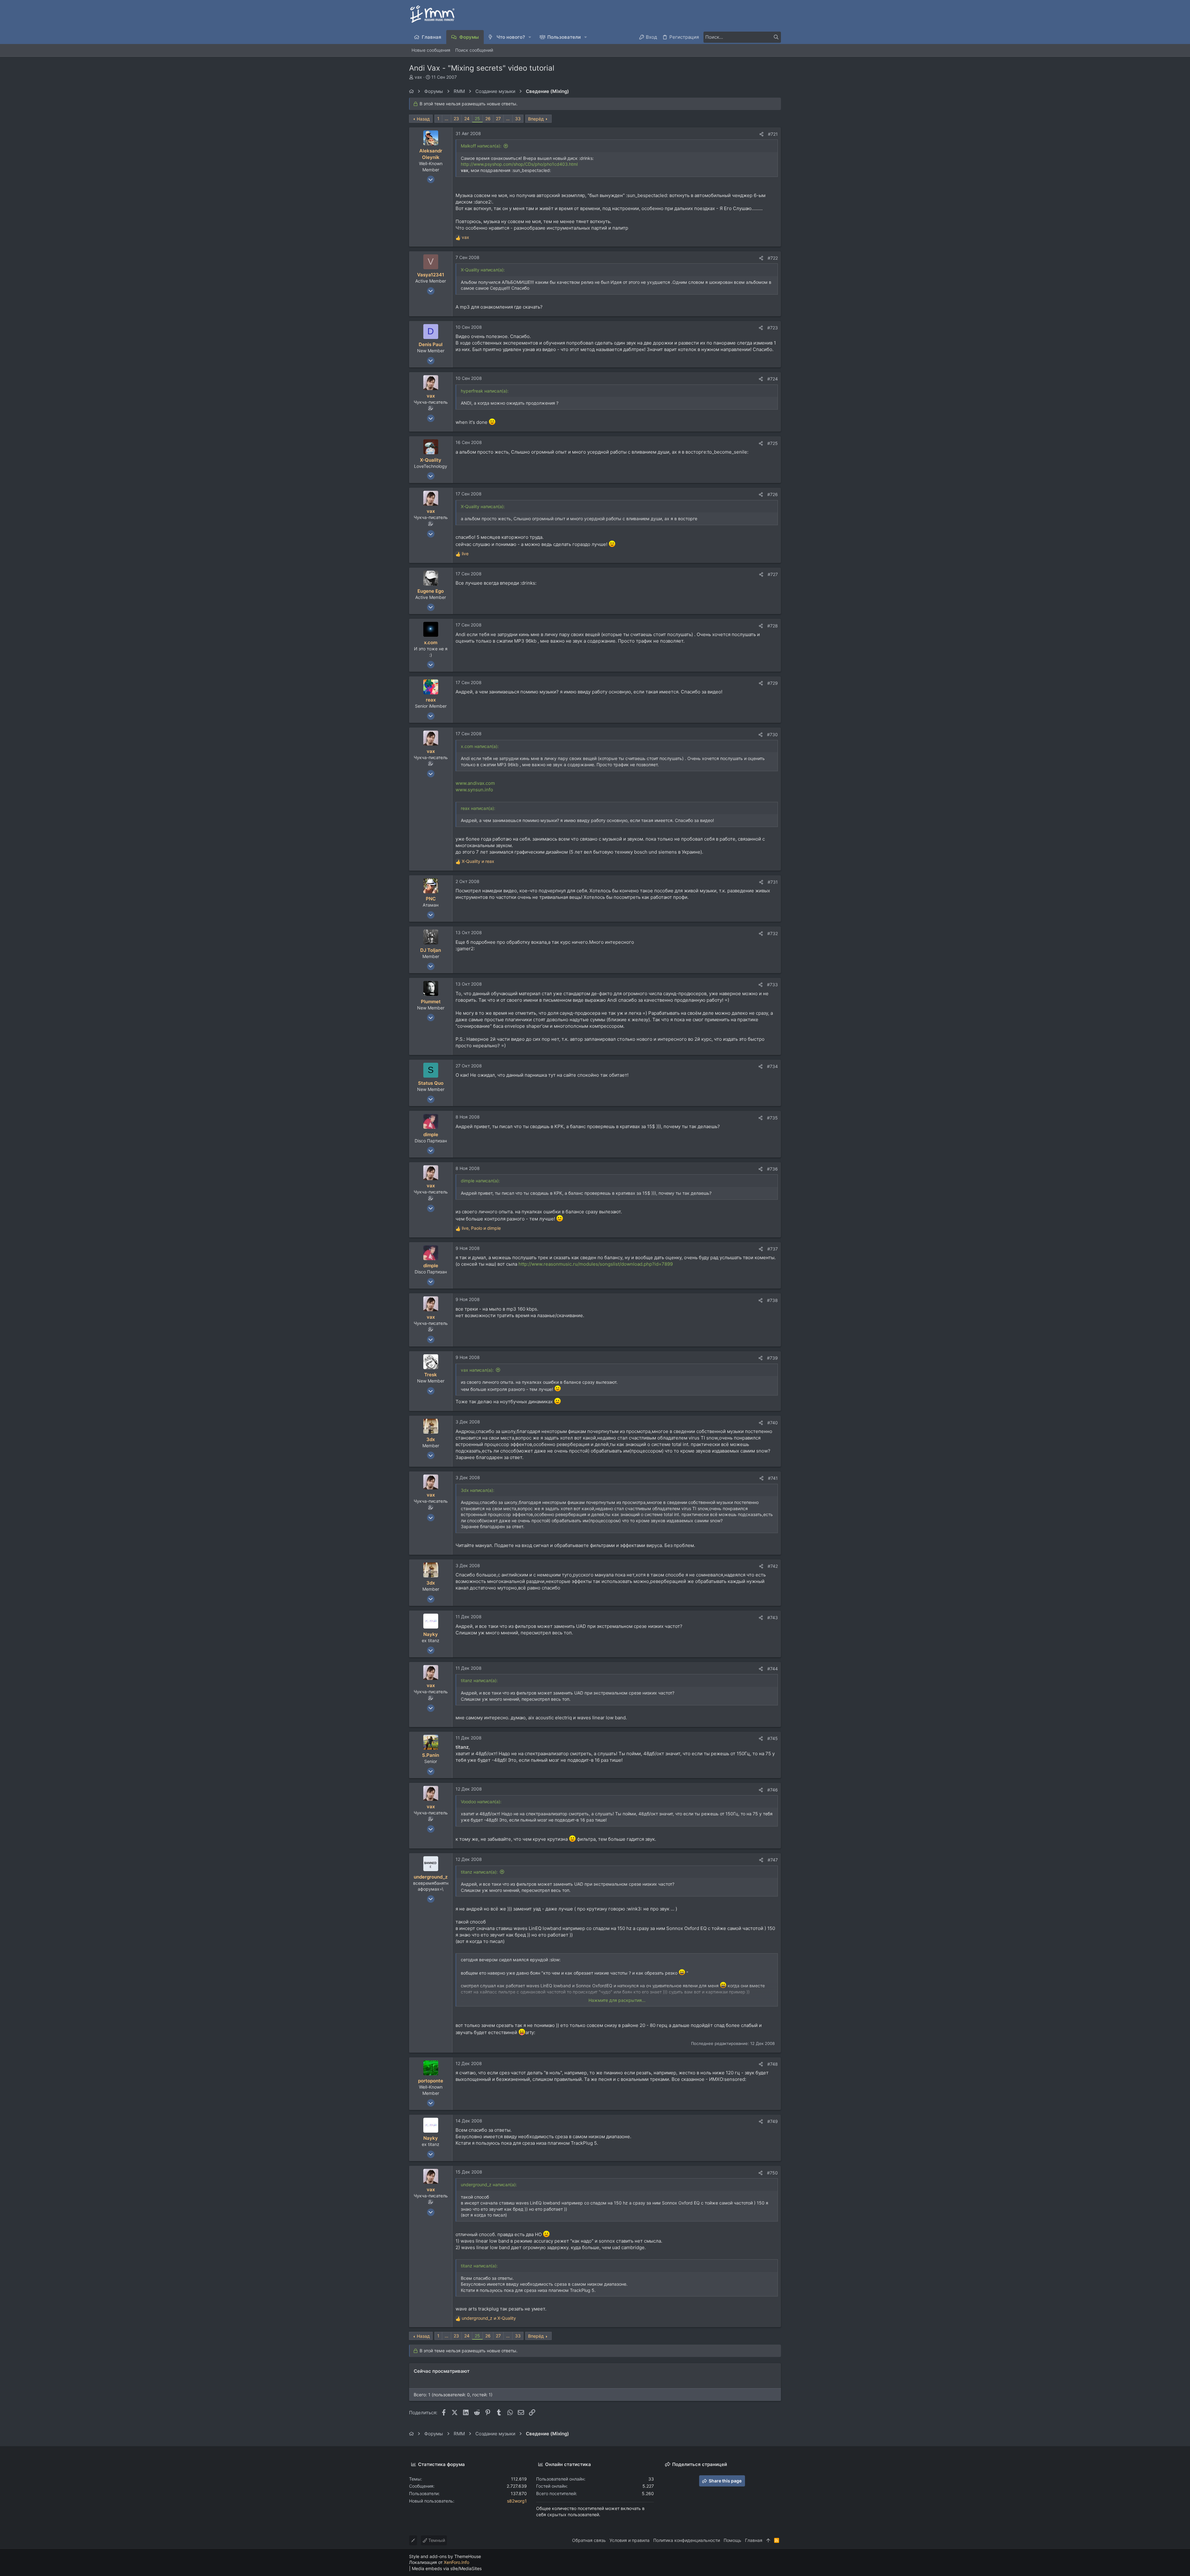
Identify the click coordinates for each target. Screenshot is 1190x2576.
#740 (773, 1423)
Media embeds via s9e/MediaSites (447, 2568)
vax (418, 77)
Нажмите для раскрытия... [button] (617, 2000)
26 (488, 119)
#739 (772, 1358)
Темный (436, 2540)
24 (467, 119)
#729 (773, 683)
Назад (423, 119)
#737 (773, 1249)
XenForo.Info (456, 2562)
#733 (772, 985)
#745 (773, 1738)
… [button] (447, 119)
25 (477, 119)
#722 (773, 258)
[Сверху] (768, 2540)
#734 (772, 1066)
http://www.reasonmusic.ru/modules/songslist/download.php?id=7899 (596, 1264)
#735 (772, 1118)
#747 (773, 1860)
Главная (754, 2540)
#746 (773, 1790)
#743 (773, 1618)
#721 (773, 134)
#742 (773, 1566)
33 (518, 119)
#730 (772, 734)
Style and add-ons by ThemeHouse (445, 2556)
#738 (772, 1300)
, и (481, 1228)
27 (498, 119)
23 (456, 119)
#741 (773, 1478)
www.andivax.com (475, 783)
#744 (773, 1669)
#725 (773, 443)
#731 (773, 882)
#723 (773, 328)
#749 (773, 2121)
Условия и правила (630, 2540)
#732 (773, 933)
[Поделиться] (761, 134)
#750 (772, 2173)
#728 (773, 626)
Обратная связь (589, 2540)
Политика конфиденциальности (687, 2540)
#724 (773, 379)
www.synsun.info (474, 790)
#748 (773, 2064)
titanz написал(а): (479, 1872)
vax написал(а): (477, 1370)
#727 (773, 574)
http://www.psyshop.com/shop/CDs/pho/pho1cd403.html (519, 164)
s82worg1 (517, 2501)
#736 (772, 1169)
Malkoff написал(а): (481, 146)
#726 (773, 494)
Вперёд (536, 119)
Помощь (732, 2540)
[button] (530, 37)
